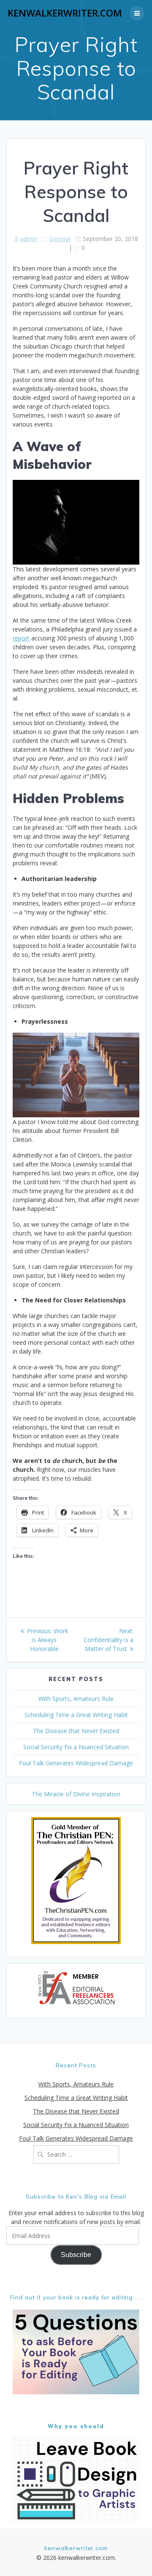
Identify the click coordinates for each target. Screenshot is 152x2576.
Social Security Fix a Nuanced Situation (76, 1747)
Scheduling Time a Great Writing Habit (76, 1715)
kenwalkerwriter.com (65, 13)
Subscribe (76, 2255)
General (60, 239)
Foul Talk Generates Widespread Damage (76, 1763)
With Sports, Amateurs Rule (76, 1699)
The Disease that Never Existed (76, 1731)
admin (29, 239)
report (21, 638)
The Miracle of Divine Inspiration (76, 1794)
